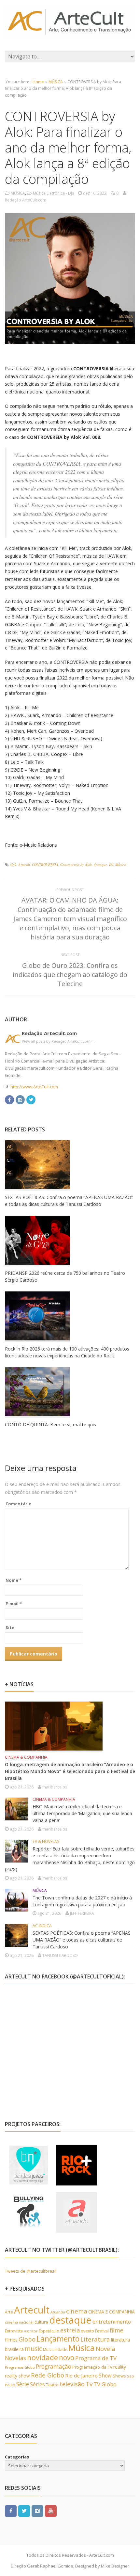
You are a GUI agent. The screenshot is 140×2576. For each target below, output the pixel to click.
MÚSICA (56, 82)
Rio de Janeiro (81, 2376)
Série (23, 2384)
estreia (70, 2330)
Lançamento (58, 2339)
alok (13, 864)
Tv (89, 2384)
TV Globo (105, 2384)
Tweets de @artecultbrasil (31, 2271)
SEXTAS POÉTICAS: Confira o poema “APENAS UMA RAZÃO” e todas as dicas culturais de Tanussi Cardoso (82, 1940)
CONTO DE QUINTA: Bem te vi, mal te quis (50, 1424)
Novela (105, 2349)
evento (87, 2331)
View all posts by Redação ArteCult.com (58, 1041)
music (33, 2349)
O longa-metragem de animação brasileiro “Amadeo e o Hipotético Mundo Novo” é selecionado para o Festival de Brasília (70, 1771)
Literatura (95, 2339)
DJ (111, 864)
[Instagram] (20, 1099)
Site (10, 1627)
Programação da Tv (92, 2367)
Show (105, 2376)
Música (121, 864)
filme (117, 2330)
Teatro (52, 2385)
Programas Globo (20, 2367)
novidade (42, 2357)
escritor (31, 2331)
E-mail (14, 1604)
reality (120, 2367)
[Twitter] (31, 1099)
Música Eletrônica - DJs (53, 193)
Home (38, 82)
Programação (54, 2366)
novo (67, 2358)
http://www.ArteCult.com (34, 1087)
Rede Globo (48, 2375)
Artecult (24, 864)
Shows (119, 2376)
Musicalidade (55, 2350)
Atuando (58, 2312)
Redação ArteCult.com (49, 1033)
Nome (14, 1580)
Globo (27, 2339)
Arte (9, 2312)
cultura (41, 2322)
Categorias (17, 2457)
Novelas (15, 2358)
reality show (17, 2376)
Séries (37, 2384)
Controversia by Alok (76, 864)
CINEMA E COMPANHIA (112, 2312)
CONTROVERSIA (45, 864)
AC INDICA (42, 1926)
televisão (72, 2384)
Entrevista (14, 2331)
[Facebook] (9, 1099)
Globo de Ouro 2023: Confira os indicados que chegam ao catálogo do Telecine (70, 975)
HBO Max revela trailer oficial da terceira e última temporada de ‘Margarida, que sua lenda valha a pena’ (82, 1813)
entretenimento (112, 2322)
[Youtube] (51, 2511)
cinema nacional (19, 2322)
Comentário (19, 1504)
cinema (77, 2311)
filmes (11, 2340)
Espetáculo (49, 2331)
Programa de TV (96, 2358)
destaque (100, 864)
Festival (102, 2331)
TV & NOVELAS (46, 1841)
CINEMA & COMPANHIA (26, 1757)
